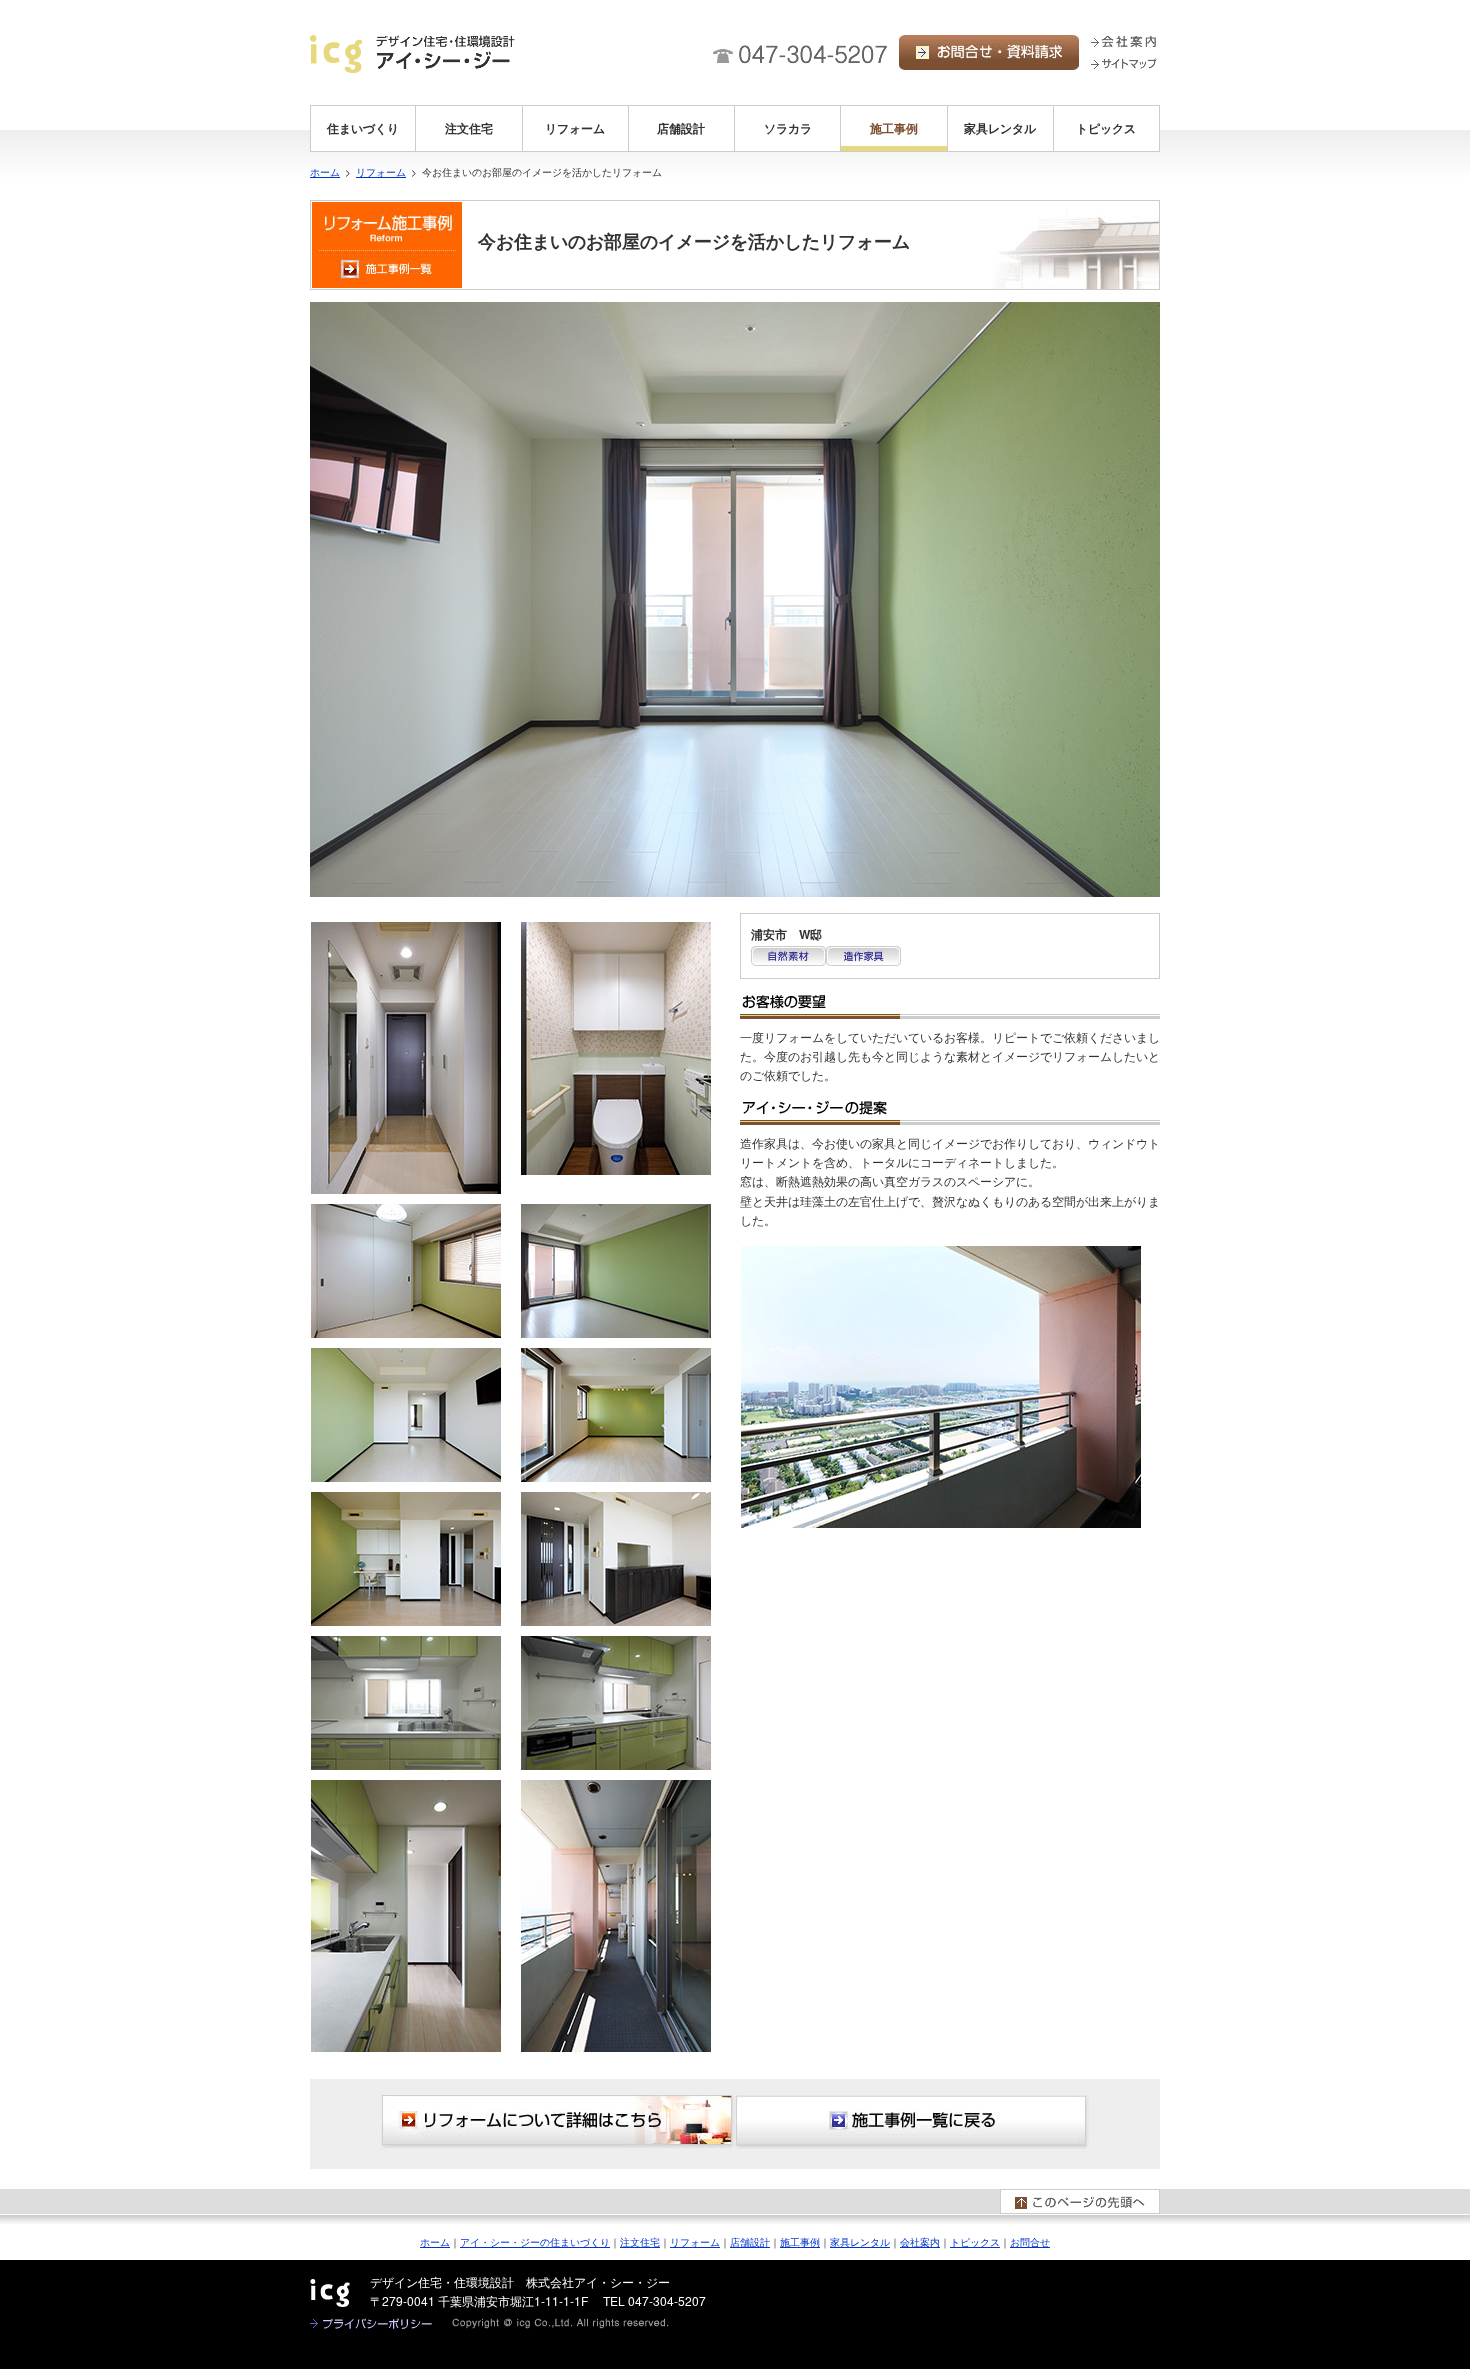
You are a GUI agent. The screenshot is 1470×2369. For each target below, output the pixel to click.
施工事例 (894, 128)
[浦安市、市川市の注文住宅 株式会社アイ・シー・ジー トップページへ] (412, 54)
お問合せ (1030, 2242)
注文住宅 (469, 128)
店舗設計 (681, 128)
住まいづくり (363, 128)
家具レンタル (1000, 128)
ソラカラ (788, 128)
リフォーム (575, 128)
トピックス (1106, 128)
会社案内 (920, 2242)
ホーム (325, 171)
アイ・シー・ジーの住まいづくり (535, 2242)
